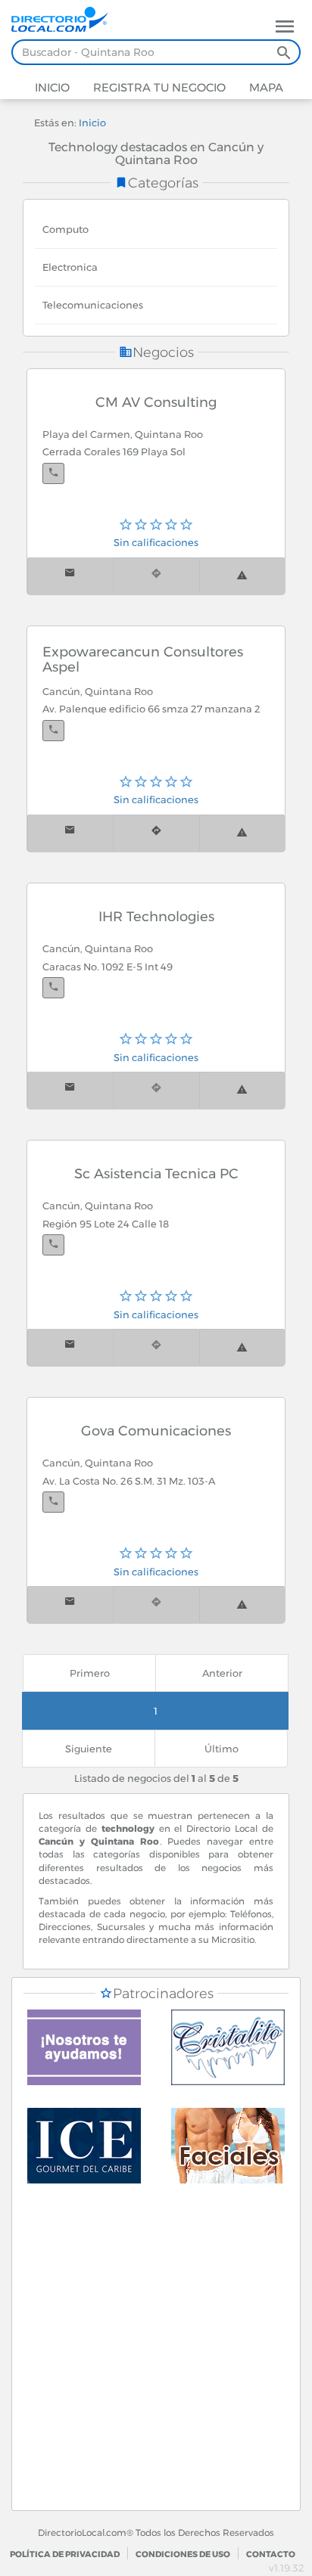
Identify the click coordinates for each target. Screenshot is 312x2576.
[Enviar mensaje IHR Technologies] (70, 1090)
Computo (66, 229)
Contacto (271, 2554)
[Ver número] (53, 473)
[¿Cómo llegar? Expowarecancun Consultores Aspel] (156, 833)
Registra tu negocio (158, 87)
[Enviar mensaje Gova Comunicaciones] (70, 1605)
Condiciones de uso (183, 2554)
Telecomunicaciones (93, 305)
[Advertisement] (156, 2354)
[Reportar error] (242, 576)
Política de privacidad (65, 2554)
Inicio (52, 87)
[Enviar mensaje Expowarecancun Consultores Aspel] (70, 833)
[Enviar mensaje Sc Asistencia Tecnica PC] (70, 1347)
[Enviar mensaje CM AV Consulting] (70, 576)
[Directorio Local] (66, 18)
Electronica (70, 267)
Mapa (265, 87)
